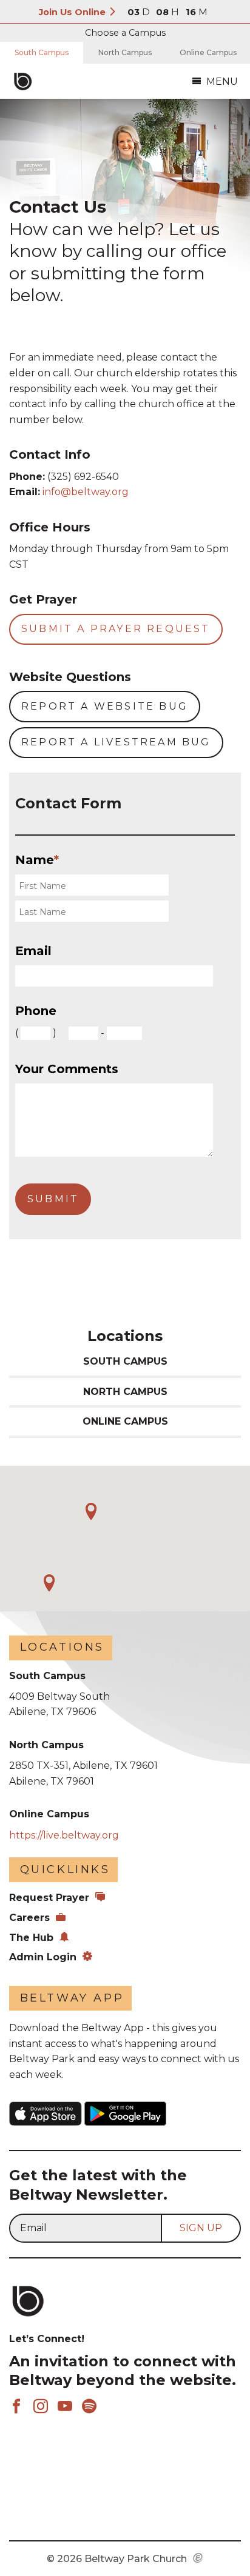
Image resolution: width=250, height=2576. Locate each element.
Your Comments (67, 1069)
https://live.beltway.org (64, 1835)
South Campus (42, 52)
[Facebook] (16, 2407)
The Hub (31, 1938)
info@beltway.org (86, 492)
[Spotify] (89, 2407)
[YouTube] (65, 2407)
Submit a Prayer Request (116, 629)
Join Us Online (73, 12)
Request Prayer (49, 1898)
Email (33, 951)
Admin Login (43, 1957)
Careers (29, 1918)
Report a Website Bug (105, 706)
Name (37, 860)
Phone (36, 1011)
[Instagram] (41, 2407)
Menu (222, 82)
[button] (49, 1583)
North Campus (125, 52)
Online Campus (208, 52)
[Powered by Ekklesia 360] (198, 2559)
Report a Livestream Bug (116, 742)
